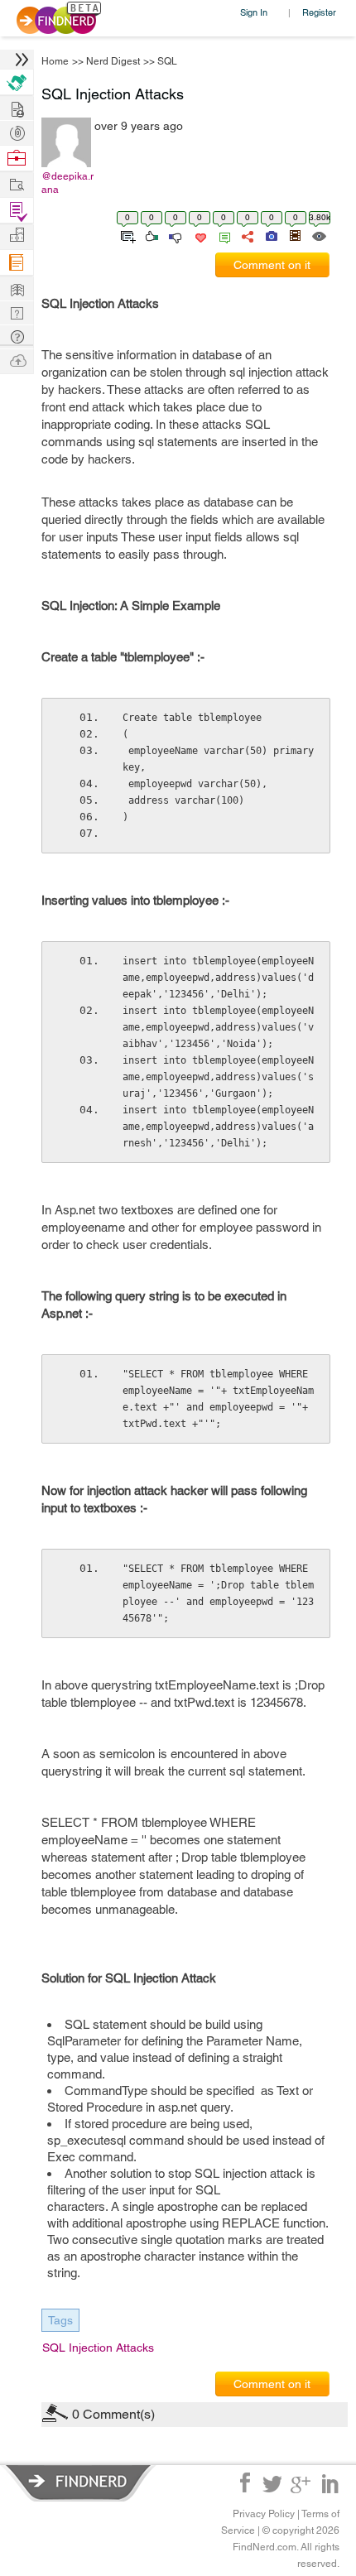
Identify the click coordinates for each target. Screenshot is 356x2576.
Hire (17, 82)
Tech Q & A (17, 312)
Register (319, 12)
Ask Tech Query (17, 336)
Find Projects (17, 183)
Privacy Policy (264, 2514)
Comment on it (272, 265)
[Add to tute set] (126, 235)
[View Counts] (318, 235)
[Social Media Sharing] (246, 235)
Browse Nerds (17, 131)
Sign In (254, 12)
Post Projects (17, 107)
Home (55, 61)
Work (17, 159)
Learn (17, 263)
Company (17, 235)
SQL (167, 61)
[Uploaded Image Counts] (270, 235)
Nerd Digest (113, 61)
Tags (60, 2320)
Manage (17, 211)
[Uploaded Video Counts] (295, 235)
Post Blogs (17, 360)
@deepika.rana (67, 183)
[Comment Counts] (222, 235)
